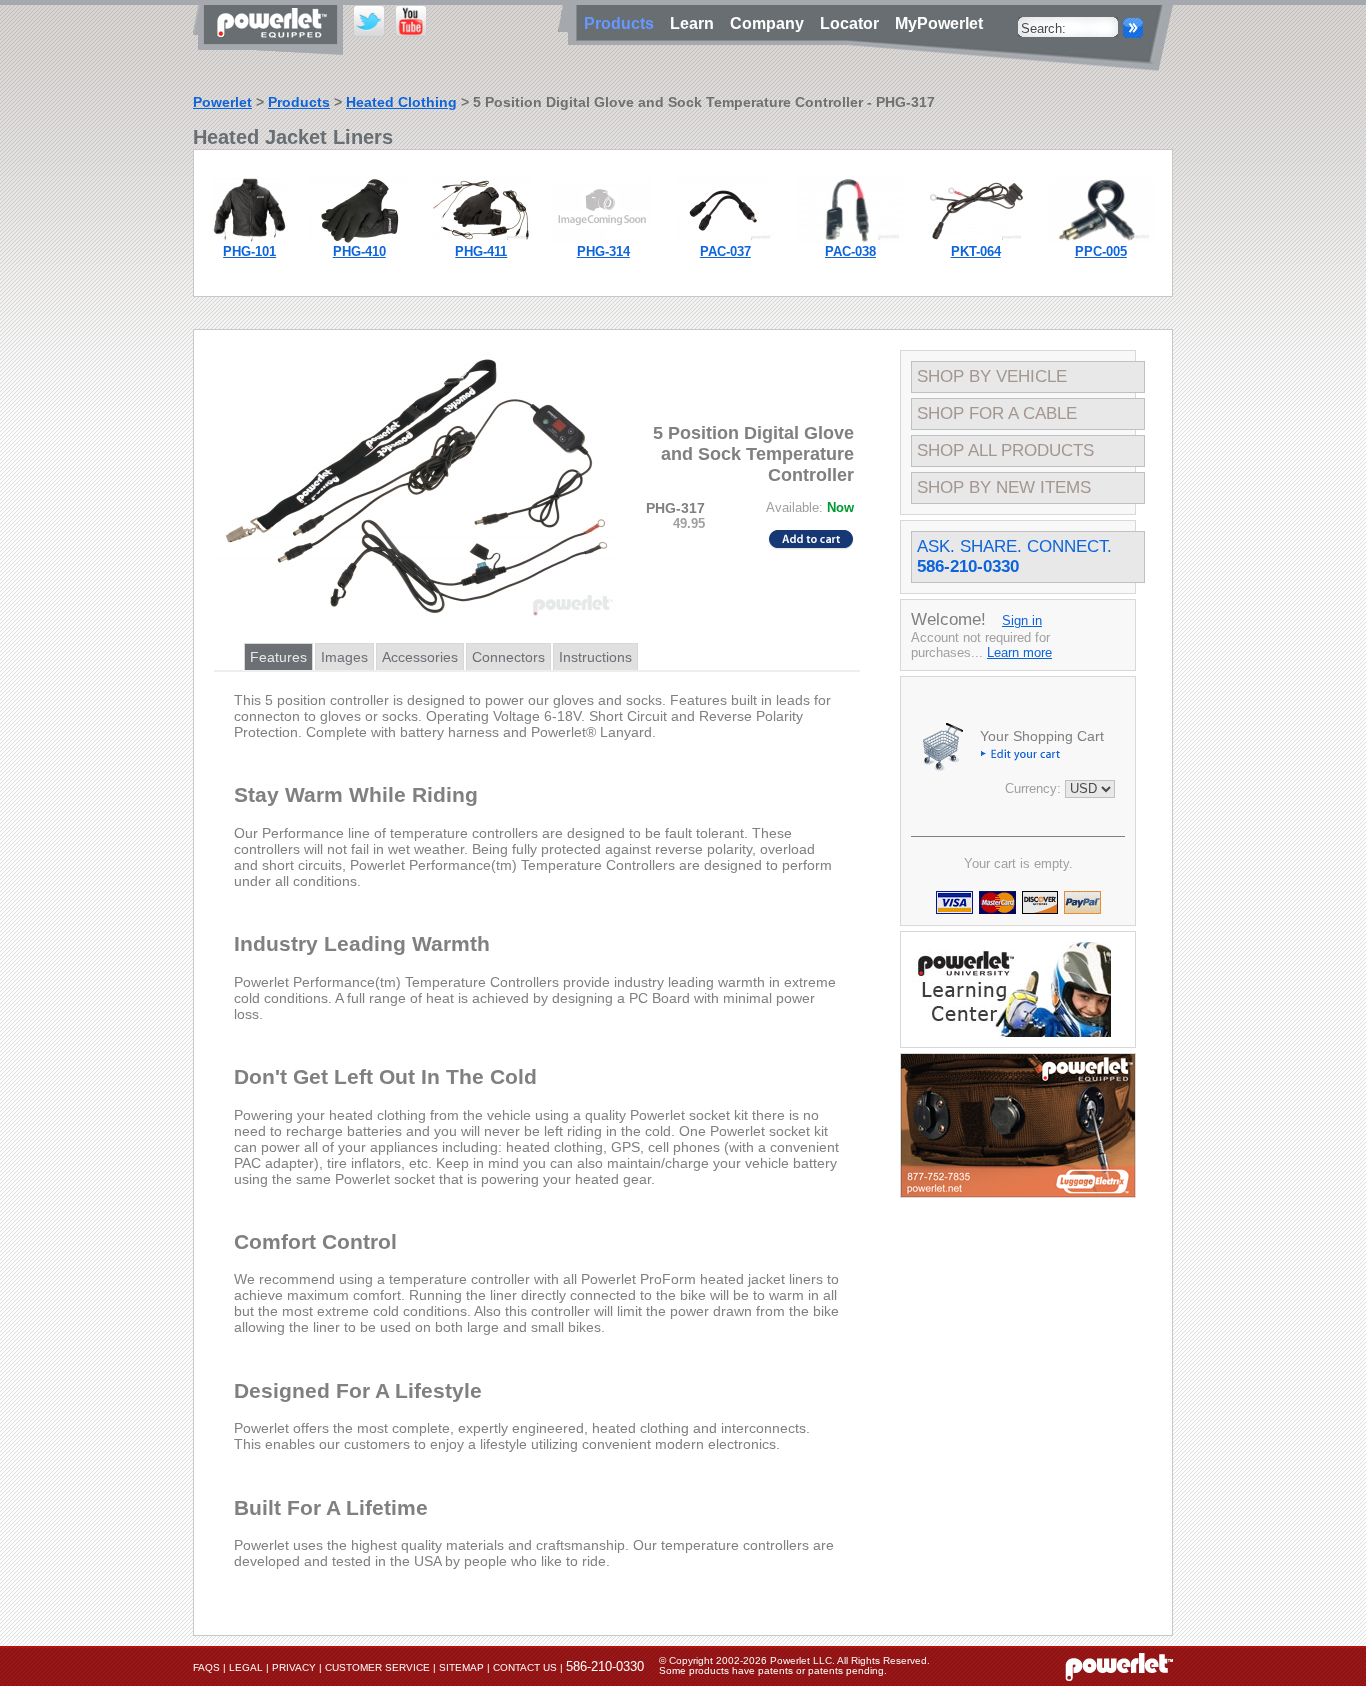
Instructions (595, 657)
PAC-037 (725, 251)
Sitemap (461, 1667)
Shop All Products (1005, 450)
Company (771, 23)
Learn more (1019, 652)
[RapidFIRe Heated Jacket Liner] (249, 239)
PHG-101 (249, 251)
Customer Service (377, 1667)
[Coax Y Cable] (725, 239)
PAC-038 (850, 251)
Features (278, 657)
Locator (853, 23)
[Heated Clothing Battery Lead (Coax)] (976, 239)
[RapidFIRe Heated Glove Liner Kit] (481, 239)
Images (344, 657)
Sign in (1022, 620)
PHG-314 (603, 251)
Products (299, 102)
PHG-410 (359, 251)
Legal (246, 1667)
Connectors (508, 657)
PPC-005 (1101, 251)
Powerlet (222, 102)
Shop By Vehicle (992, 376)
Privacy (294, 1667)
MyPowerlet (939, 23)
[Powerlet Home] (1119, 1666)
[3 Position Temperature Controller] (603, 239)
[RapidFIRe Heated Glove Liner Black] (359, 239)
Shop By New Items (1004, 487)
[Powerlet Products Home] (273, 48)
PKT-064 (976, 251)
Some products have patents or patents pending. (773, 1670)
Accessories (420, 657)
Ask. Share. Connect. (1014, 556)
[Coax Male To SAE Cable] (850, 239)
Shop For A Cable (997, 413)
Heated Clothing (401, 102)
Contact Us (525, 1667)
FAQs (206, 1667)
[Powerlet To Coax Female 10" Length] (1101, 239)
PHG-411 (481, 251)
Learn (696, 23)
